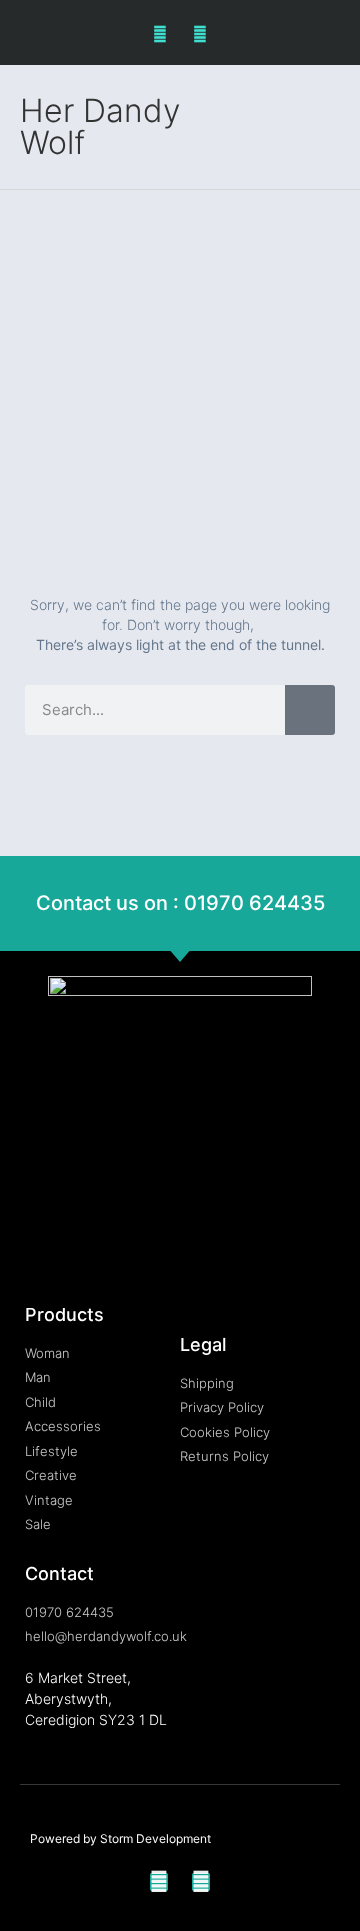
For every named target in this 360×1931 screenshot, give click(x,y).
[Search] (310, 710)
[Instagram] (199, 34)
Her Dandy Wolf (100, 126)
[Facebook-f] (160, 34)
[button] (326, 127)
